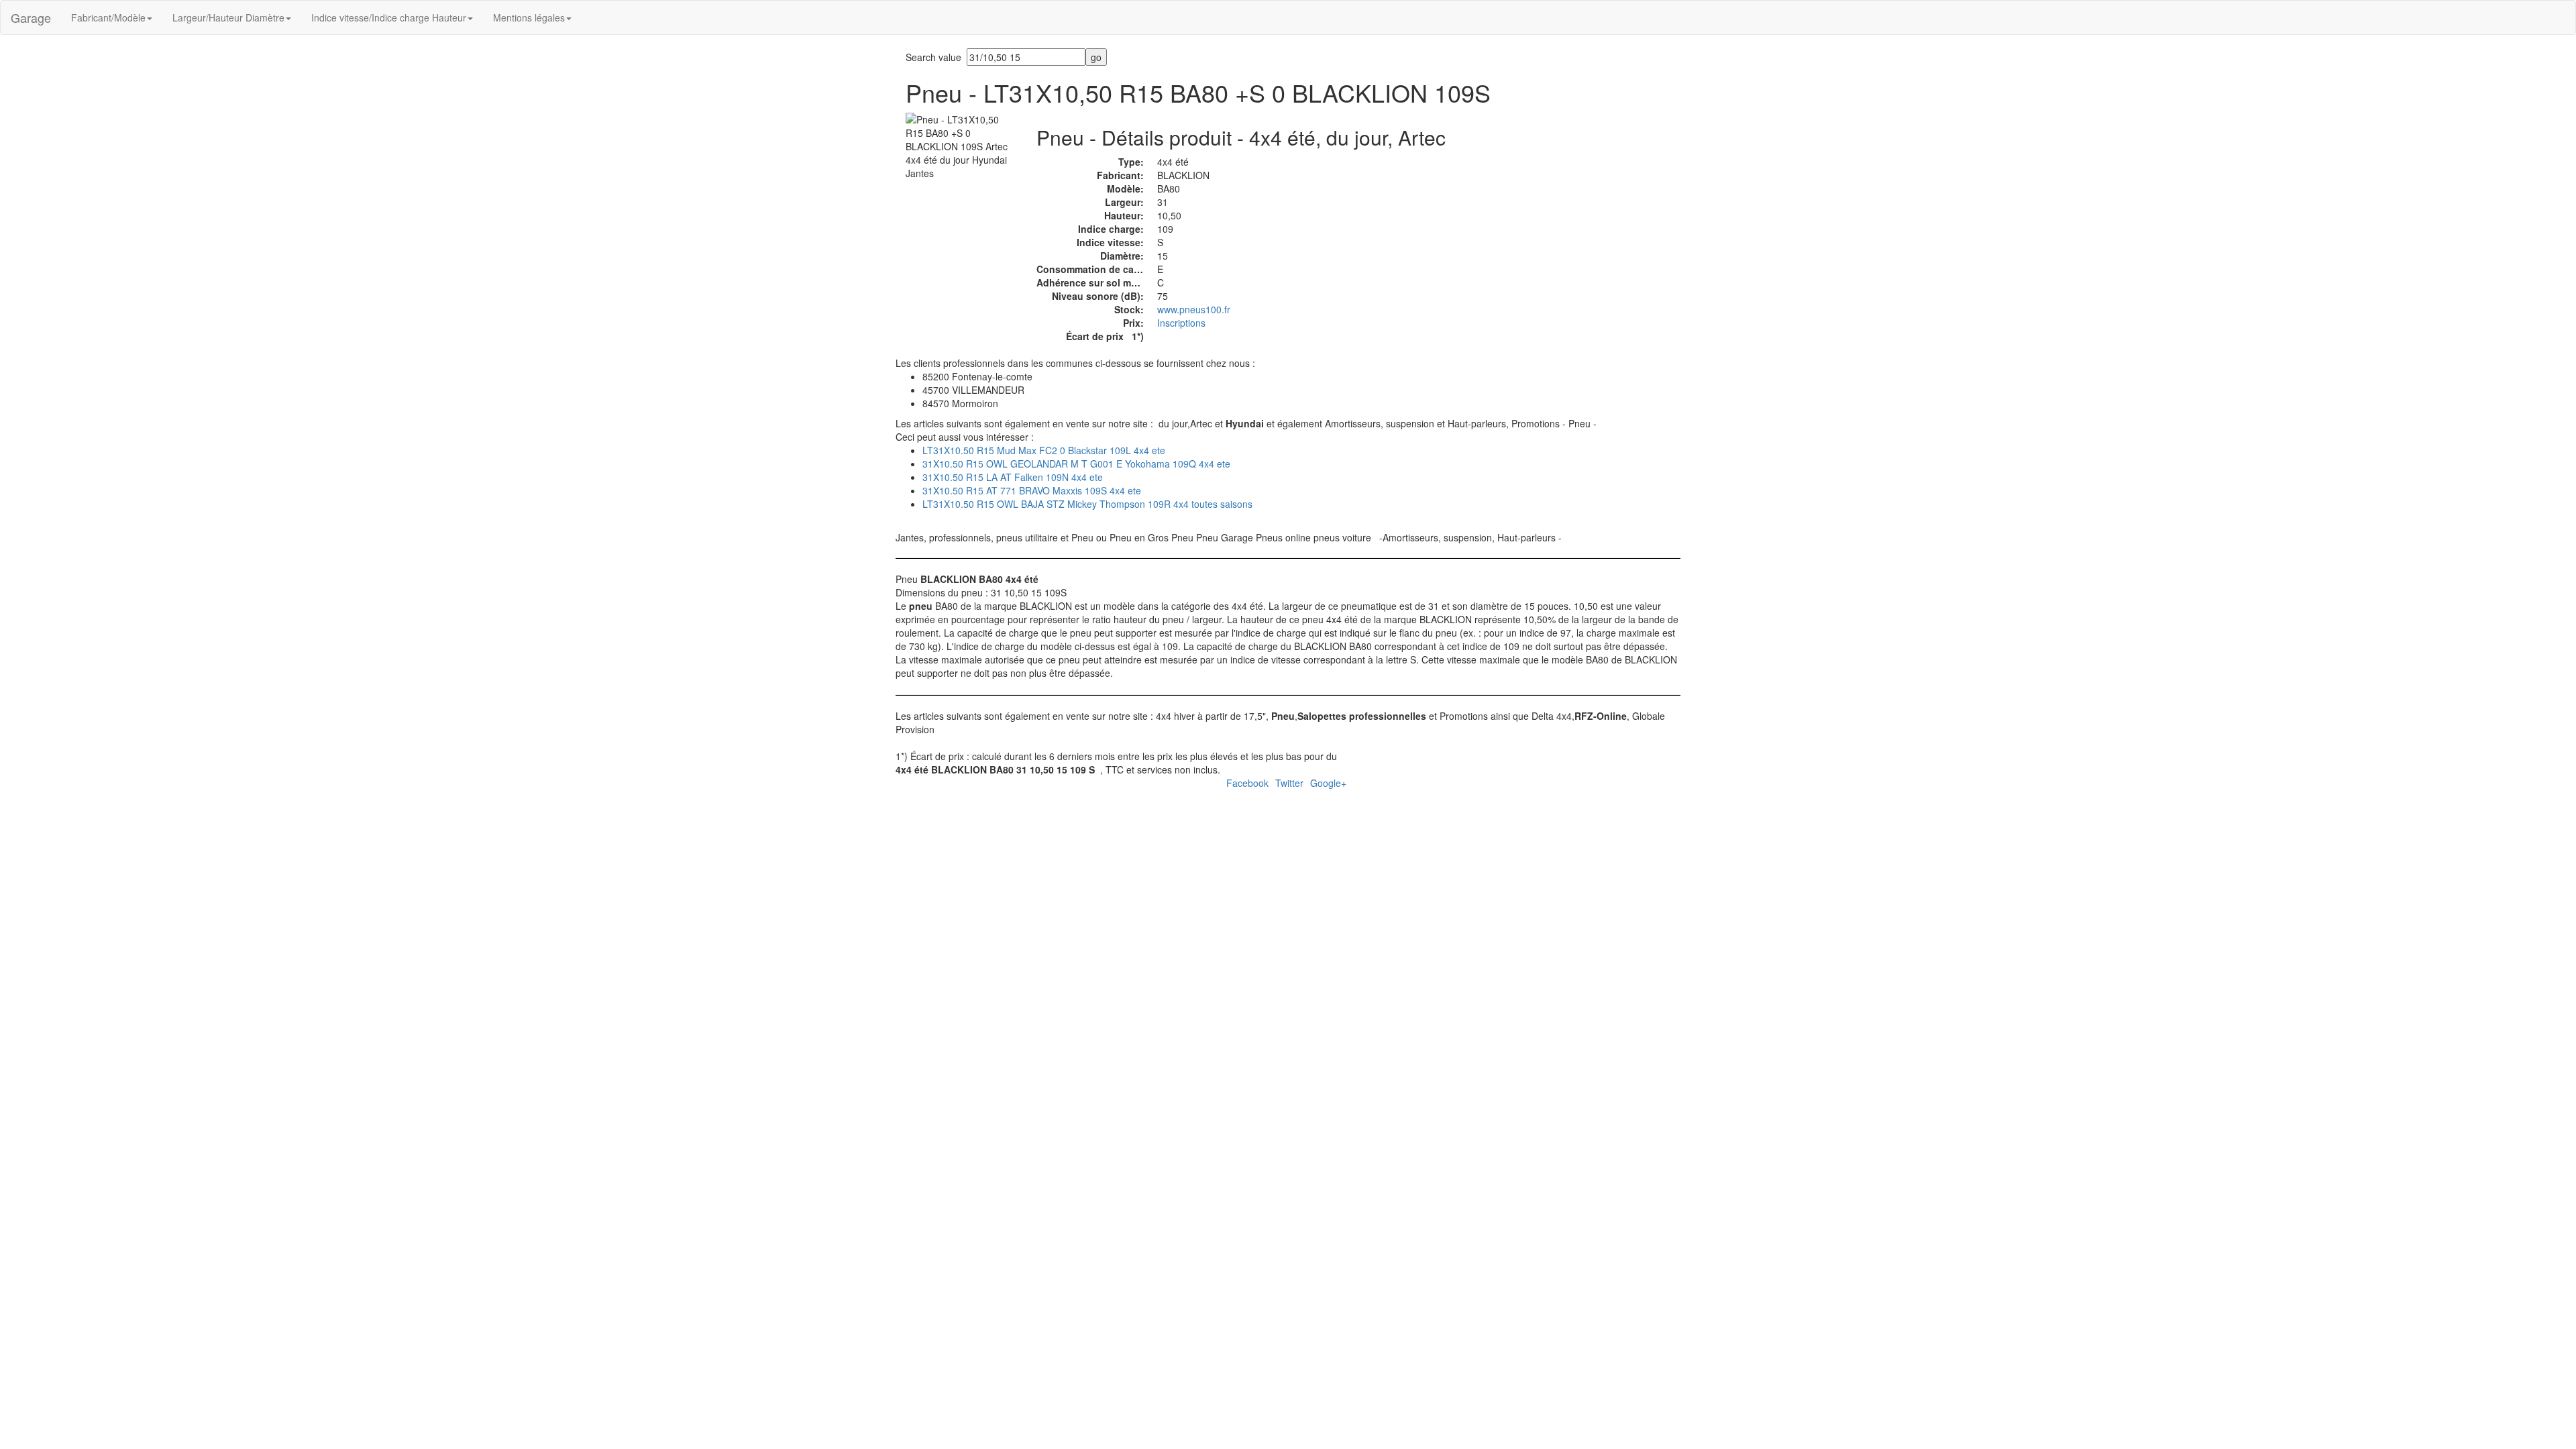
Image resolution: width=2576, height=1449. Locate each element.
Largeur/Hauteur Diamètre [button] (228, 17)
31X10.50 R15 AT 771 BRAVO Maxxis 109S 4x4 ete (1032, 490)
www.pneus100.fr (1194, 309)
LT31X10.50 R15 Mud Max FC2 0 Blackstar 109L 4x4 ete (1044, 450)
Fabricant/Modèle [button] (108, 17)
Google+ (1328, 783)
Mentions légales (529, 17)
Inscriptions (1181, 323)
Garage (31, 17)
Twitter (1289, 783)
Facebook (1247, 783)
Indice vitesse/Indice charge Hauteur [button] (389, 17)
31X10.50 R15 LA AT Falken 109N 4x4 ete (1013, 477)
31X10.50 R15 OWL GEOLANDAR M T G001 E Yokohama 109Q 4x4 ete (1076, 464)
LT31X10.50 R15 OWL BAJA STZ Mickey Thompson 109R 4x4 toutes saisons (1087, 504)
